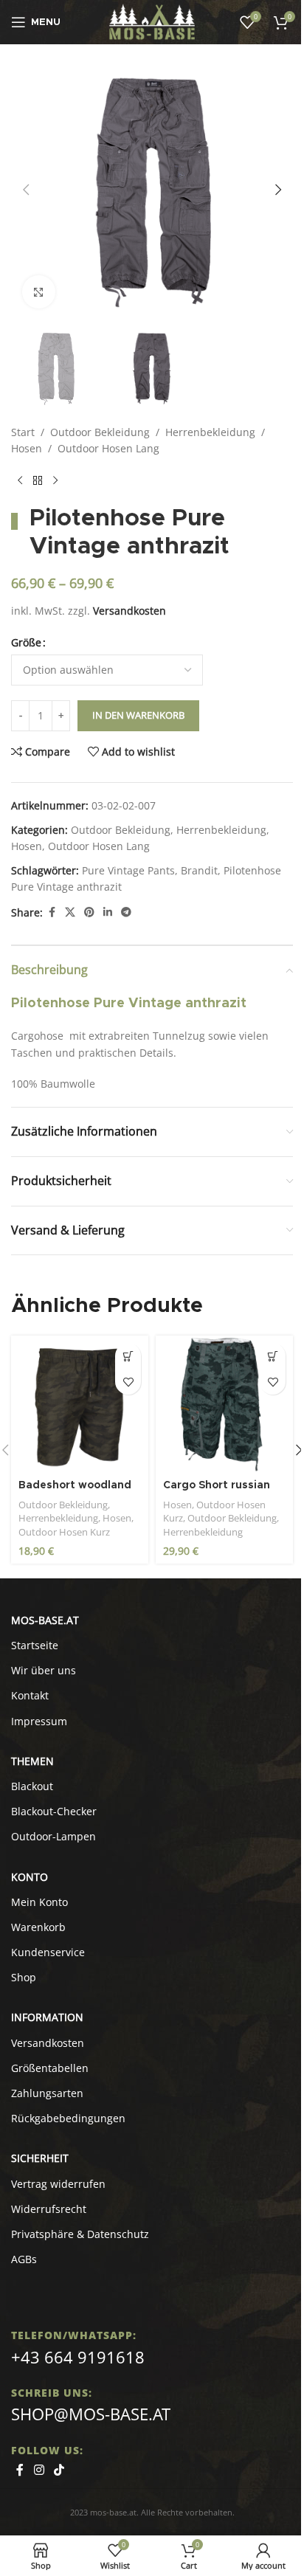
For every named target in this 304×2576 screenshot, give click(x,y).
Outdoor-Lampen (53, 1836)
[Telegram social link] (126, 912)
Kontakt (30, 1695)
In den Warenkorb (138, 715)
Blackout (32, 1786)
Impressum (39, 1721)
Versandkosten (129, 611)
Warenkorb (38, 1927)
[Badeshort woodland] (80, 1404)
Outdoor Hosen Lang (108, 448)
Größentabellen (50, 2068)
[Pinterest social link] (89, 912)
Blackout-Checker (54, 1811)
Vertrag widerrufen (58, 2184)
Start (23, 432)
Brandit (199, 870)
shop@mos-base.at (91, 2414)
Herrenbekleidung (210, 432)
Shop (24, 1977)
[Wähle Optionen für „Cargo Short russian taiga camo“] (273, 1356)
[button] (26, 190)
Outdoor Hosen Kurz (64, 1532)
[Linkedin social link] (108, 912)
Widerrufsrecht (49, 2209)
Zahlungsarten (47, 2093)
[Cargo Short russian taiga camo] (224, 1404)
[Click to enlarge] (39, 292)
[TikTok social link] (59, 2470)
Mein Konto (39, 1902)
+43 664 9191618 (78, 2357)
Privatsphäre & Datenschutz (80, 2234)
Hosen (27, 448)
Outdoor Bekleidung (100, 432)
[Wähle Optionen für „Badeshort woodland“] (128, 1356)
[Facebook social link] (52, 912)
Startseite (35, 1645)
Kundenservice (48, 1952)
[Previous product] (20, 481)
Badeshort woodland (75, 1485)
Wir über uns (44, 1670)
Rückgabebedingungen (68, 2118)
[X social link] (70, 912)
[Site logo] (152, 21)
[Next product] (55, 481)
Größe (26, 642)
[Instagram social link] (39, 2470)
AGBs (24, 2259)
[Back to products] (38, 481)
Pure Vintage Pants (128, 870)
